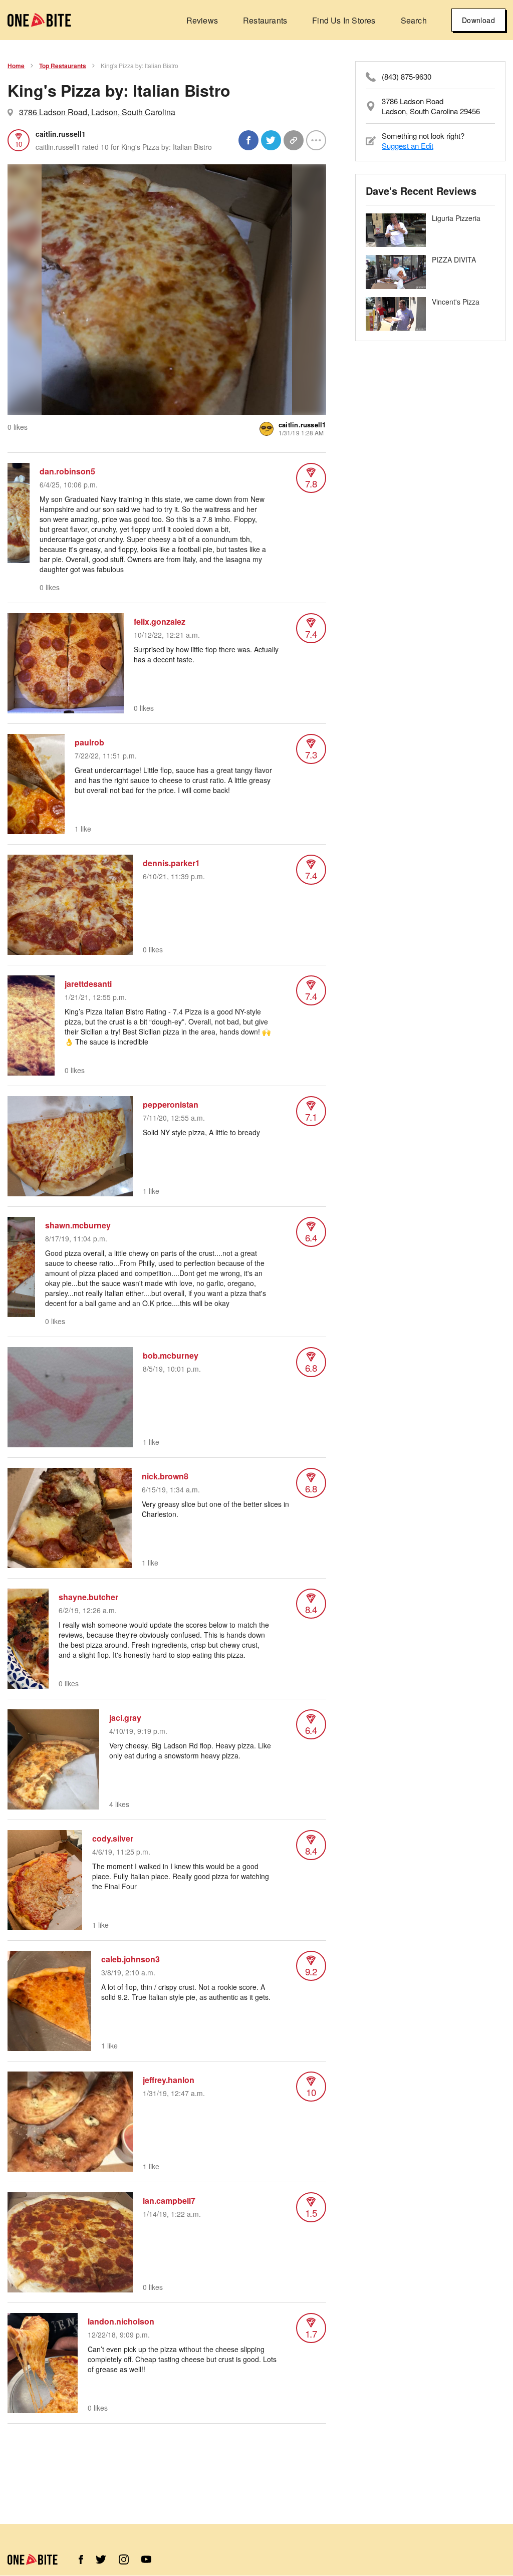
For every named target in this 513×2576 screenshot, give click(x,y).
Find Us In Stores (344, 20)
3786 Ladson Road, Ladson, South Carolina (97, 112)
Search (414, 20)
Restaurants (265, 20)
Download (478, 20)
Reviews (202, 20)
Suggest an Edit (408, 146)
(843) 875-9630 (407, 77)
